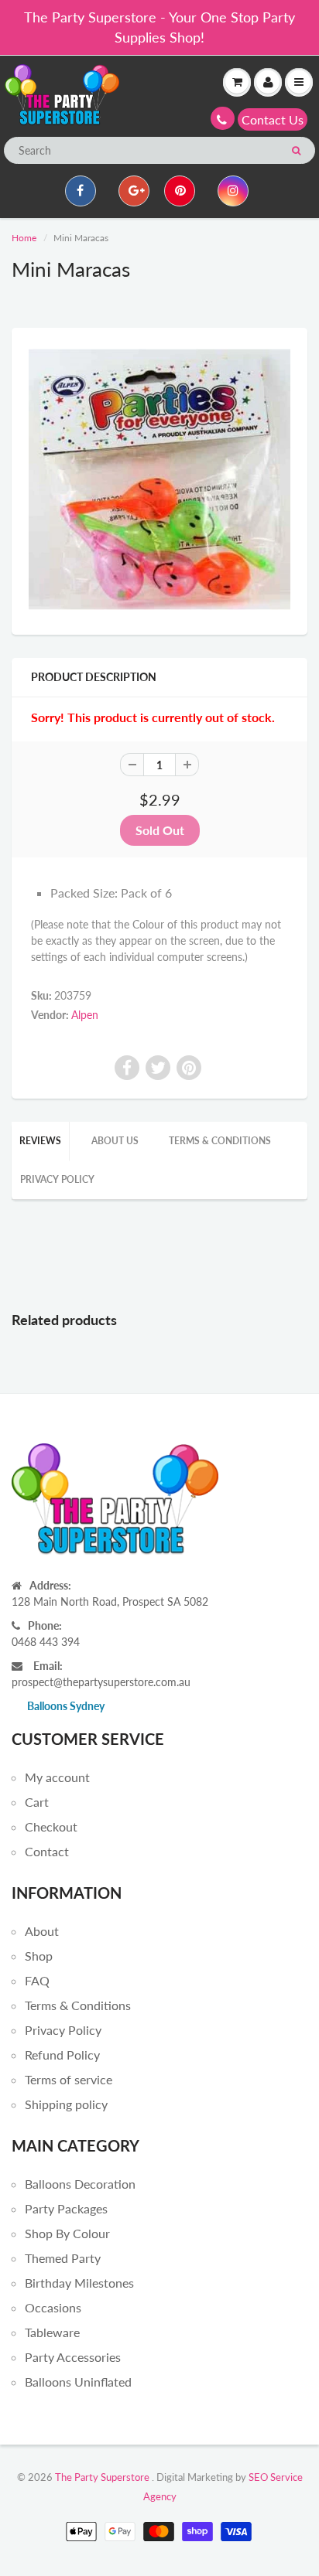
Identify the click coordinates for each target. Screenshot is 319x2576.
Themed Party (63, 2258)
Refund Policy (62, 2055)
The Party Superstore (102, 2477)
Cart (37, 1802)
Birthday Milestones (79, 2283)
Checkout (51, 1826)
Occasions (53, 2307)
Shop (39, 1956)
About (42, 1931)
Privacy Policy (57, 1179)
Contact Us (273, 119)
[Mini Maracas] (159, 479)
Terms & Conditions (220, 1141)
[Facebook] (81, 191)
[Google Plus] (134, 191)
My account (57, 1777)
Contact (47, 1851)
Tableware (52, 2332)
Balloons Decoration (80, 2184)
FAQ (37, 1980)
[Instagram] (233, 191)
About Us (115, 1141)
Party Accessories (73, 2357)
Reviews (40, 1141)
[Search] (296, 151)
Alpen (85, 1015)
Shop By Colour (67, 2233)
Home (24, 238)
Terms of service (69, 2079)
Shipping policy (66, 2104)
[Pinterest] (180, 191)
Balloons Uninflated (78, 2382)
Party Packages (66, 2208)
